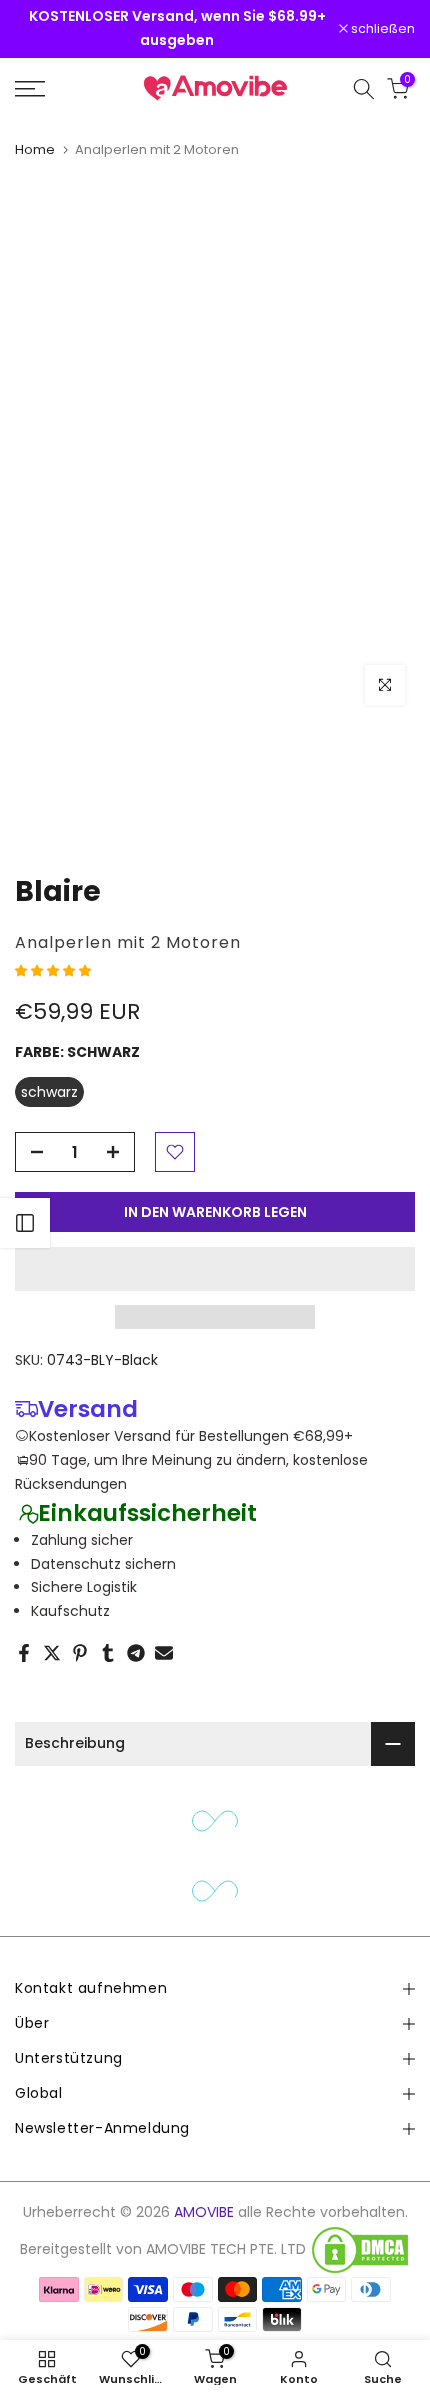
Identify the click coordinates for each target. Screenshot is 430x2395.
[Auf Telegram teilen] (136, 1653)
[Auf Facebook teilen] (24, 1653)
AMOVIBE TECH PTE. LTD (226, 2249)
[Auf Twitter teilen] (52, 1653)
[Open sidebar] (25, 1223)
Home (35, 149)
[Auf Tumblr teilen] (108, 1653)
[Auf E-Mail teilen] (164, 1653)
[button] (55, 970)
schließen (381, 29)
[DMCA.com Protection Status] (360, 2250)
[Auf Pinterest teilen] (80, 1653)
